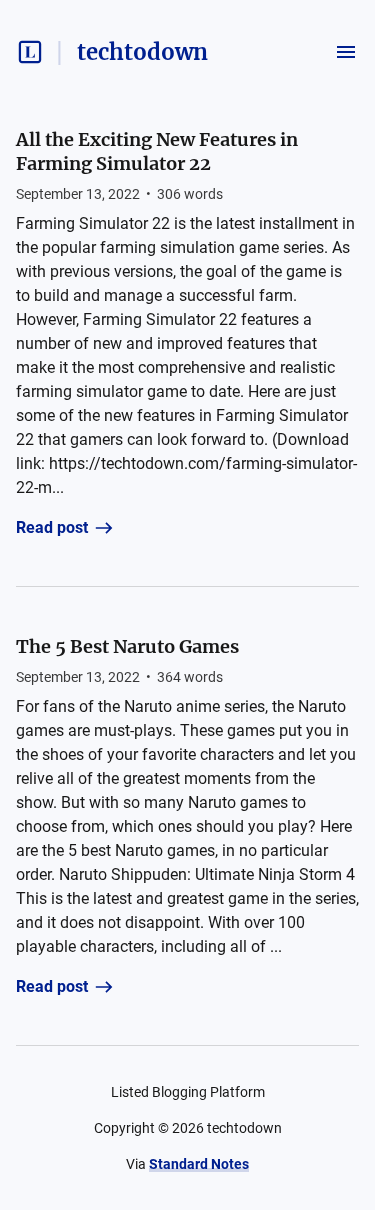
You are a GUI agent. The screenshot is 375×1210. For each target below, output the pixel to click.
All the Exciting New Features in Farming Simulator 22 (157, 151)
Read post (52, 527)
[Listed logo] (30, 52)
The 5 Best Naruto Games (127, 646)
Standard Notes (199, 1164)
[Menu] (346, 52)
